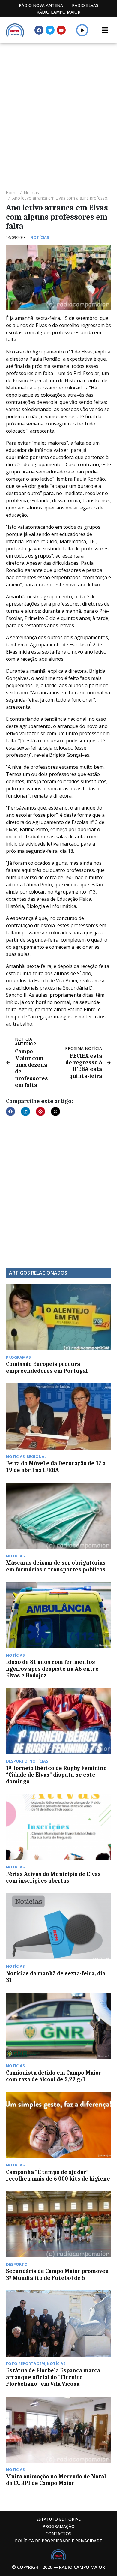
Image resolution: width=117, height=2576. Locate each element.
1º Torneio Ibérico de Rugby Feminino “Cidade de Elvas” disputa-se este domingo (56, 1775)
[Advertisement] (58, 104)
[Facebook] (39, 30)
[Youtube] (61, 30)
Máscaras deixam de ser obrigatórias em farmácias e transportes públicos (56, 1566)
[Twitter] (50, 30)
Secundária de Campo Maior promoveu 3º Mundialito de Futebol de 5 (57, 2274)
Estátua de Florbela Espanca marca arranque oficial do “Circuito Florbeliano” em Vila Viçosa (53, 2377)
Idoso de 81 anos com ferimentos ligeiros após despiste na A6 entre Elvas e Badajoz (52, 1669)
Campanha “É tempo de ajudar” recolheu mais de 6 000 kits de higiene (58, 2175)
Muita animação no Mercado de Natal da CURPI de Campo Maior (56, 2480)
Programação (59, 2526)
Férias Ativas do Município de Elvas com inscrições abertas (53, 1877)
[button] (82, 30)
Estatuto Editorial (58, 2519)
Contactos (58, 2534)
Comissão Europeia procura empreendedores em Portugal (47, 1367)
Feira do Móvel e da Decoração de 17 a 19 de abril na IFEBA (56, 1467)
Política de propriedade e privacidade (58, 2541)
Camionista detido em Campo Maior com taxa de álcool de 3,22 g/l (54, 2076)
